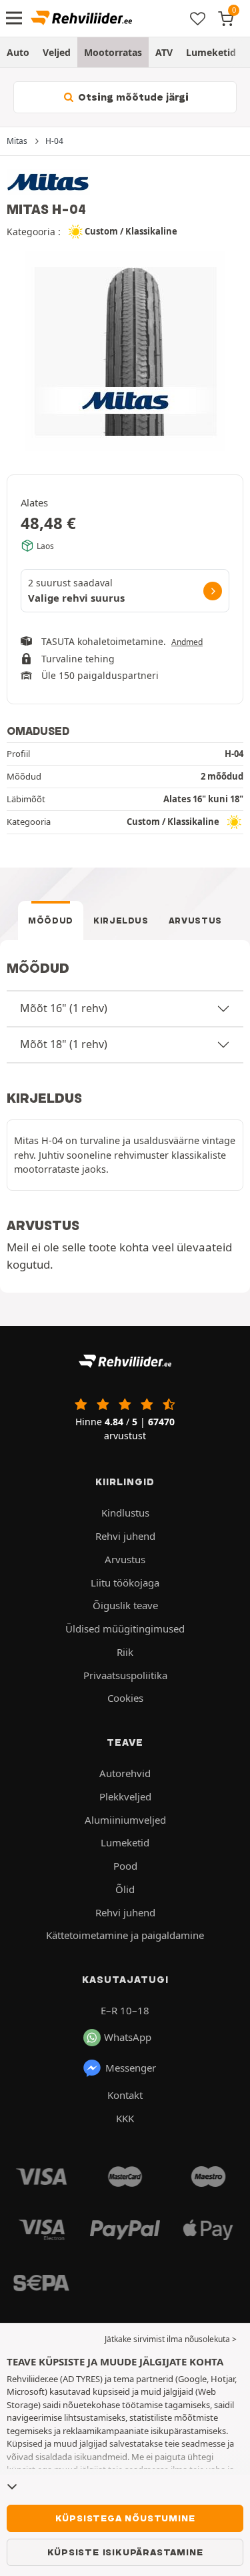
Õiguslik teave (125, 1605)
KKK (125, 2118)
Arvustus (195, 921)
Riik (125, 1652)
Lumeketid (211, 52)
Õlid (125, 1889)
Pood (125, 1866)
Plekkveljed (125, 1796)
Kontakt (125, 2095)
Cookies (125, 1698)
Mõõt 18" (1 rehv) (64, 1044)
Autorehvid (125, 1773)
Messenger (131, 2068)
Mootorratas (113, 52)
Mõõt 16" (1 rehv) (64, 1008)
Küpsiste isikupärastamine (125, 2552)
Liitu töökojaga (125, 1583)
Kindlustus (125, 1513)
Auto (18, 52)
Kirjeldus (121, 921)
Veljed (57, 52)
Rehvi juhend (125, 1536)
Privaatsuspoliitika (125, 1675)
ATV (164, 52)
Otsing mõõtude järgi (132, 97)
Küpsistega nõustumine (125, 2518)
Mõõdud (51, 921)
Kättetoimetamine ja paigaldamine (125, 1935)
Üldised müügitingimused (125, 1628)
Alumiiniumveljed (125, 1820)
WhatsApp (128, 2037)
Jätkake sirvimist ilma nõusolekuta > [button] (171, 2339)
